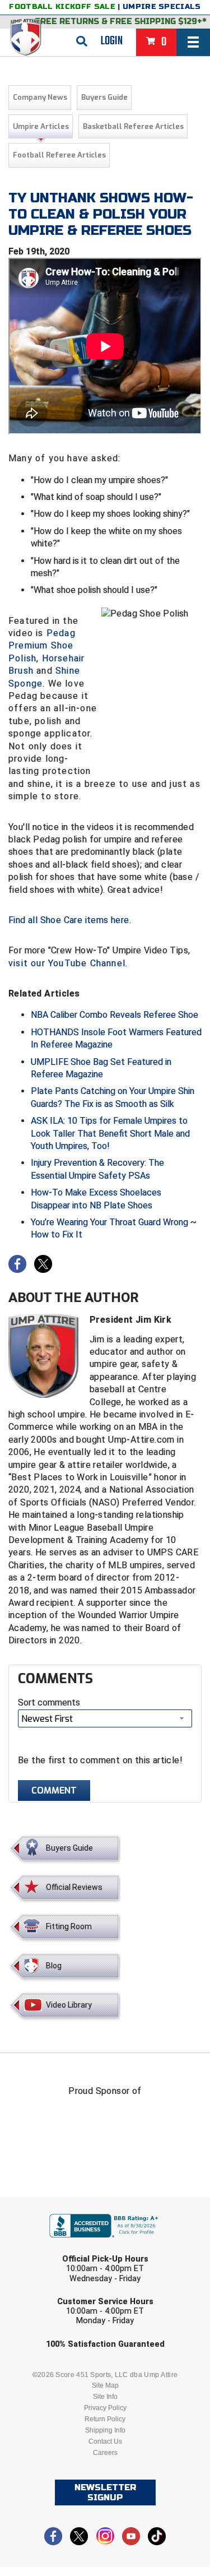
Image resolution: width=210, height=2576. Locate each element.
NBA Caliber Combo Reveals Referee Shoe (115, 1015)
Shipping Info (105, 2430)
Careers (105, 2453)
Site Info (105, 2397)
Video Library (69, 2005)
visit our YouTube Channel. (68, 963)
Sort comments (49, 1702)
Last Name (52, 2248)
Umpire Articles (41, 126)
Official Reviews (74, 1887)
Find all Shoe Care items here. (70, 920)
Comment (54, 1790)
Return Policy (105, 2419)
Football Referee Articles (59, 155)
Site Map (105, 2385)
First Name (53, 2205)
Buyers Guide (104, 97)
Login (112, 41)
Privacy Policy (105, 2408)
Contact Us (105, 2441)
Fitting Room (69, 1926)
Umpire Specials (162, 7)
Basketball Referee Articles (133, 126)
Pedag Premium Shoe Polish (42, 646)
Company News (40, 97)
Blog (54, 1966)
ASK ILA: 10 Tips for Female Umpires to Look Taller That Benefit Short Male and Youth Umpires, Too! (110, 1133)
